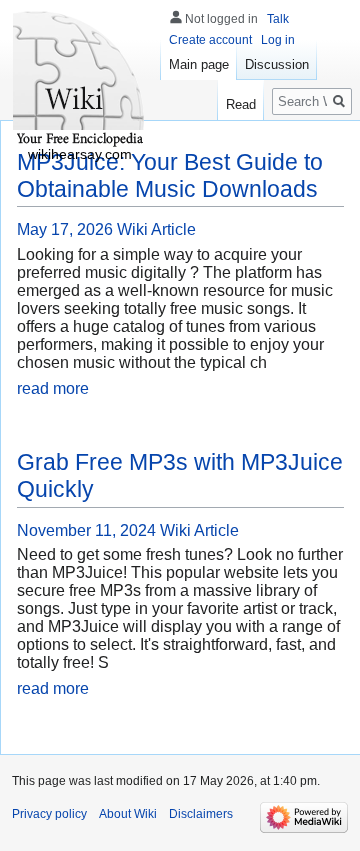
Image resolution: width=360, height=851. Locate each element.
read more (53, 388)
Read (241, 104)
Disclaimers (201, 814)
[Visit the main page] (80, 80)
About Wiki (128, 814)
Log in (278, 40)
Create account (210, 40)
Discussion (277, 64)
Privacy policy (49, 814)
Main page (199, 64)
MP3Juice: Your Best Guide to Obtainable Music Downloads (170, 175)
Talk (278, 19)
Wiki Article (156, 229)
